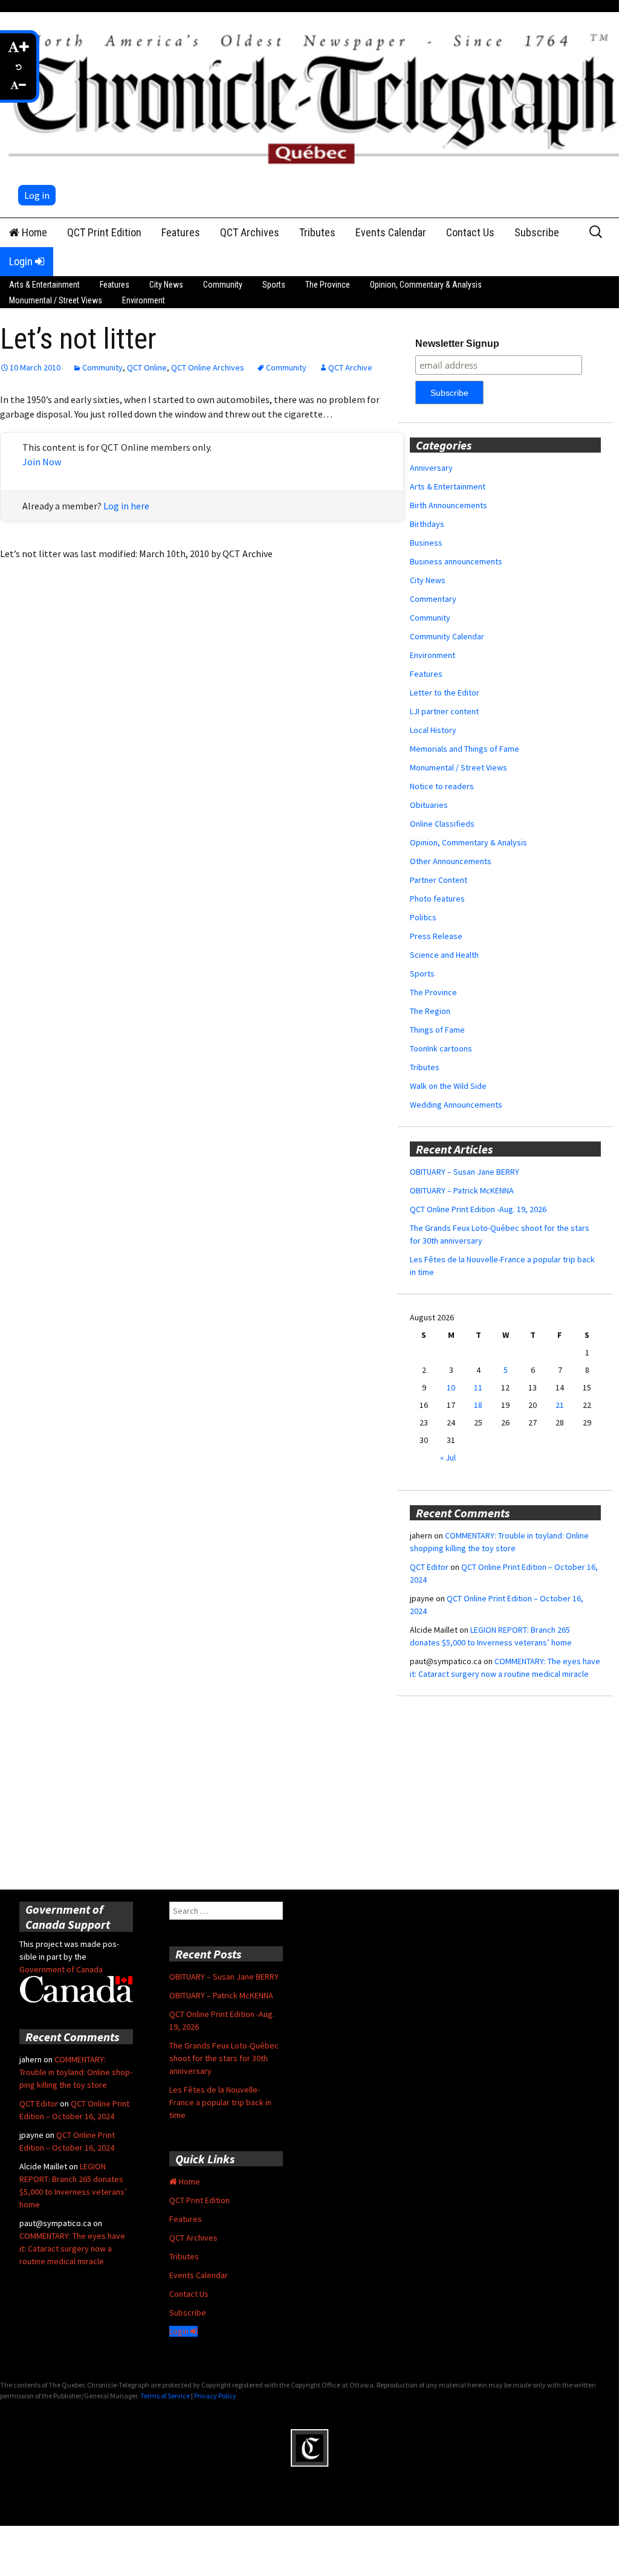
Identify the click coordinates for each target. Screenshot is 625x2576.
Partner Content (439, 880)
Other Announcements (451, 861)
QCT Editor (429, 1567)
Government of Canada (61, 1969)
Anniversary (431, 468)
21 (560, 1405)
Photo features (437, 899)
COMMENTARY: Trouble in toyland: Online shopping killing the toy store (76, 2072)
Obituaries (429, 805)
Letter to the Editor (445, 692)
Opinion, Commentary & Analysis (426, 285)
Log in (37, 195)
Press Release (436, 936)
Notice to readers (442, 786)
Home (33, 232)
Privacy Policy (215, 2396)
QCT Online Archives (208, 367)
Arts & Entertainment (44, 285)
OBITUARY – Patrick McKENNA (462, 1190)
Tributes (317, 232)
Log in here (126, 506)
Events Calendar (391, 232)
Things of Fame (437, 1030)
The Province (328, 285)
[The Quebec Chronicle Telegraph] (316, 96)
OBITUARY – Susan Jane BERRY (465, 1172)
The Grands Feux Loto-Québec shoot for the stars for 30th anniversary (224, 2058)
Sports (274, 285)
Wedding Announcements (456, 1105)
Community (223, 285)
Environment (144, 300)
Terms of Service (165, 2396)
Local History (433, 730)
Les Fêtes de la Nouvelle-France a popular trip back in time (220, 2102)
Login (22, 261)
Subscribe (537, 232)
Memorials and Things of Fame (465, 749)
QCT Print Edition (104, 232)
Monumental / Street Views (56, 300)
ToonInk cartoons (441, 1048)
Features (181, 232)
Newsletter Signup (457, 344)
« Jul (448, 1457)
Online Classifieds (442, 824)
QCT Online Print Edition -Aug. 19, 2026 (478, 1209)
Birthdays (427, 524)
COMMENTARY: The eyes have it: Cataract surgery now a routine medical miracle (72, 2248)
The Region (430, 1011)
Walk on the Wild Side (448, 1086)
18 (478, 1405)
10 (451, 1387)
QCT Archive (350, 367)
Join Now (42, 462)
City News (166, 285)
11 (478, 1387)
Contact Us (470, 232)
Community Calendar (447, 636)
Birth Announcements (449, 505)
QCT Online (147, 367)
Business (426, 543)
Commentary (433, 599)
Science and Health (444, 955)
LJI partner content (444, 711)
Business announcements (456, 561)
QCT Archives (250, 232)
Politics (423, 917)
